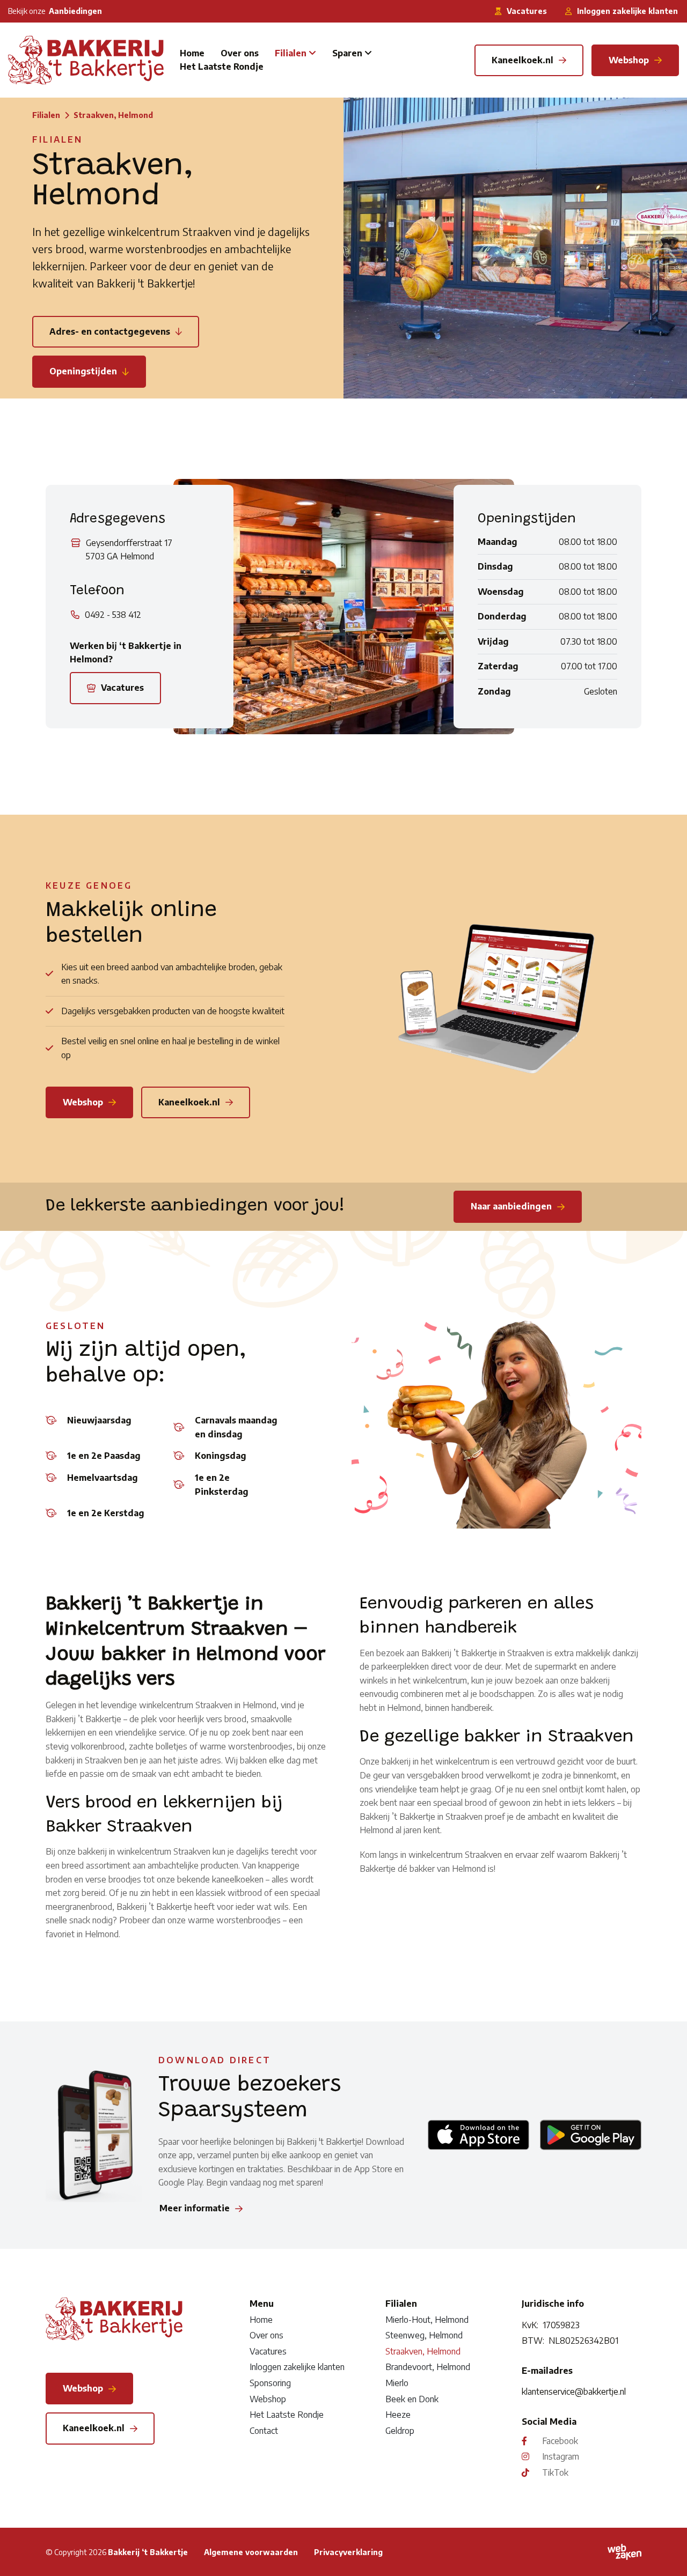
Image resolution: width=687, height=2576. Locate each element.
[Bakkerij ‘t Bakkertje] (86, 60)
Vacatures (268, 2351)
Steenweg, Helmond (424, 2335)
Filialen (291, 53)
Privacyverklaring (348, 2552)
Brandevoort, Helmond (428, 2367)
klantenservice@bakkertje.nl (574, 2392)
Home (192, 53)
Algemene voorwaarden (251, 2552)
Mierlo (397, 2383)
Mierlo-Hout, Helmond (427, 2319)
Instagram (561, 2456)
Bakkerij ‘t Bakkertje (148, 2552)
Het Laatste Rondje (222, 67)
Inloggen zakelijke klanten (297, 2367)
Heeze (398, 2415)
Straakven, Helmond (423, 2351)
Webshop (268, 2398)
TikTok (555, 2472)
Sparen (347, 53)
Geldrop (400, 2431)
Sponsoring (270, 2383)
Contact (264, 2431)
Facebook (560, 2440)
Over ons (240, 53)
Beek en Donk (412, 2398)
